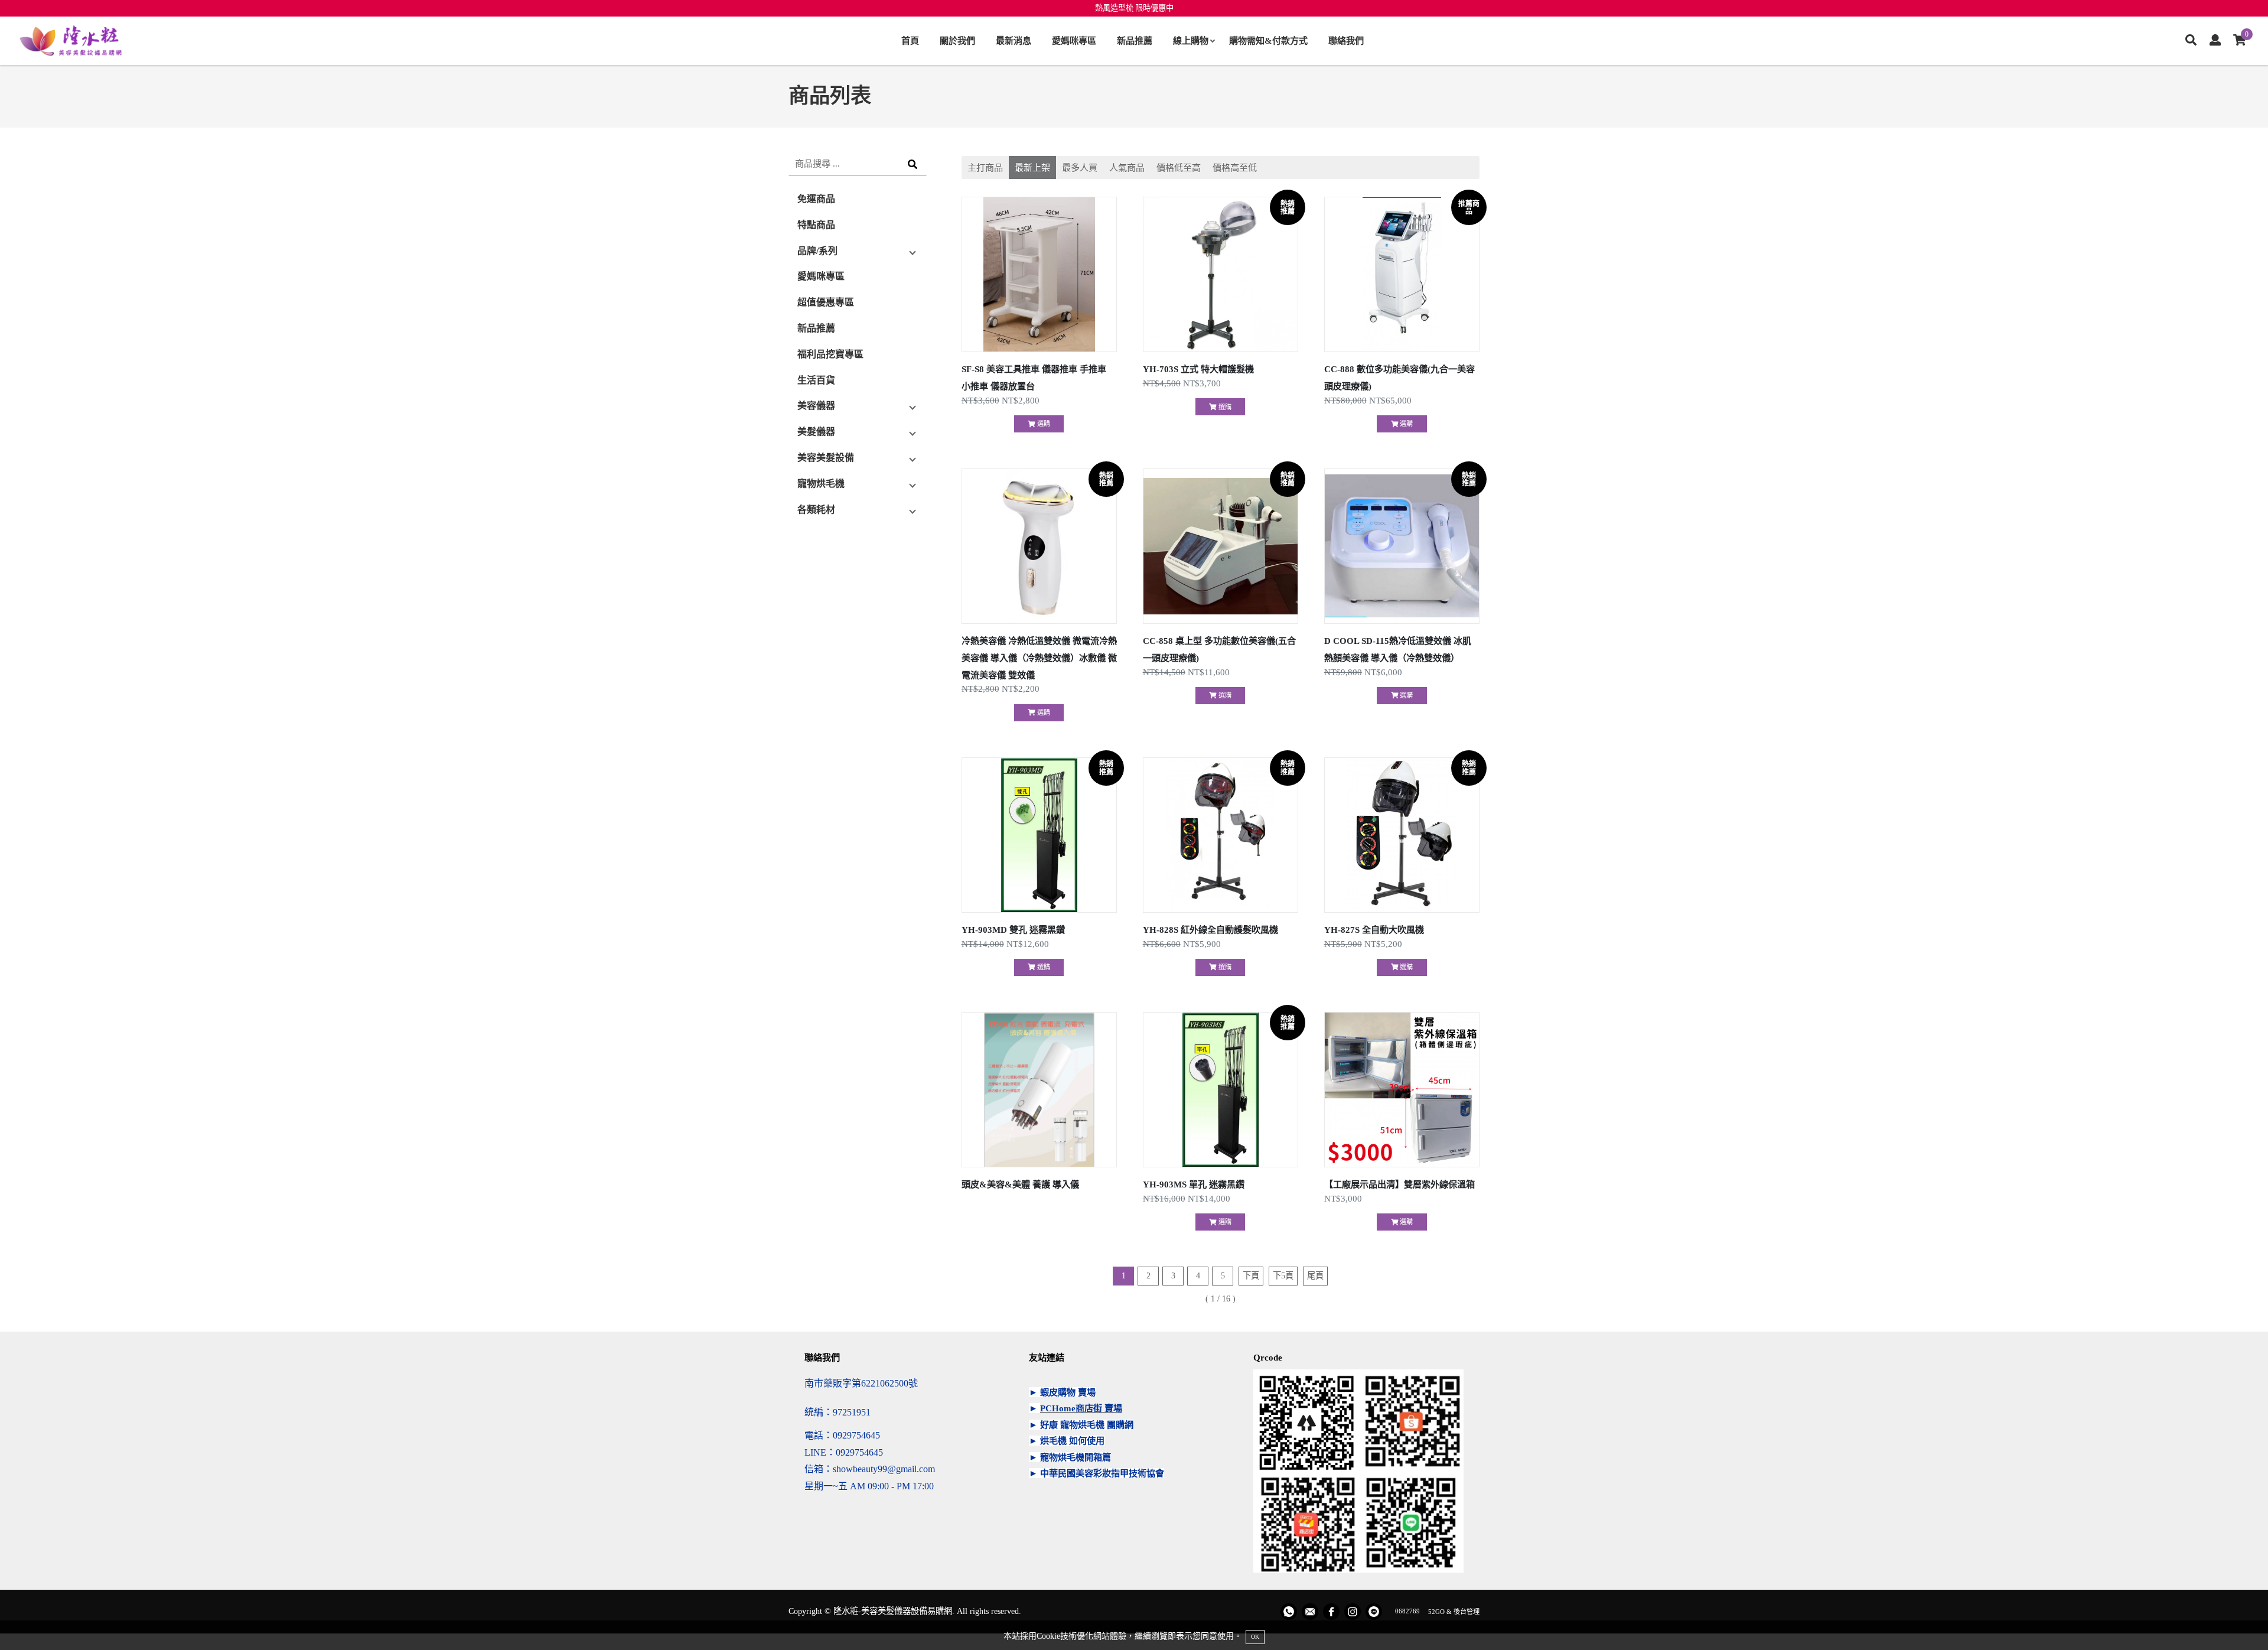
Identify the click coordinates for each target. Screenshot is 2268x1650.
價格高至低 (1235, 167)
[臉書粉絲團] (1331, 1612)
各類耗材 (816, 510)
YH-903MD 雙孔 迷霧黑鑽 (1013, 930)
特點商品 (816, 225)
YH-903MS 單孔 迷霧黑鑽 (1194, 1184)
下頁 (1251, 1275)
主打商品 (985, 167)
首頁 (910, 40)
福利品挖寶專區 (830, 354)
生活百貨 (816, 380)
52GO (1436, 1611)
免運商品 (816, 199)
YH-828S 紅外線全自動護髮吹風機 (1210, 930)
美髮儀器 (816, 432)
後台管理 (1467, 1611)
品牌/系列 (817, 251)
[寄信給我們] (1310, 1612)
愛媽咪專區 (1074, 40)
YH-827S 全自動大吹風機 (1374, 930)
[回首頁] (71, 41)
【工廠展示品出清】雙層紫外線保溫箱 (1399, 1184)
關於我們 (957, 40)
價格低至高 (1179, 167)
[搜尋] (2191, 41)
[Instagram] (1353, 1612)
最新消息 (1014, 40)
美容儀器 (816, 406)
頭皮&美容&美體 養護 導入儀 (1020, 1184)
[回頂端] (2237, 1619)
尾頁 (1315, 1275)
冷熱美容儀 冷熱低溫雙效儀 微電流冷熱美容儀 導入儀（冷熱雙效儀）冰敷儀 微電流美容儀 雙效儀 (1039, 658)
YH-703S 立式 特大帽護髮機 (1198, 369)
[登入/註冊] (2215, 41)
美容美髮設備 (826, 458)
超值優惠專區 (826, 302)
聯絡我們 (1346, 40)
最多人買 (1080, 167)
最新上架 (1032, 167)
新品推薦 (1135, 40)
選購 (1043, 424)
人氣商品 (1127, 167)
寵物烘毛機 (821, 484)
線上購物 (1191, 40)
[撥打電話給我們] (1289, 1612)
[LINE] (1374, 1612)
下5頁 (1283, 1275)
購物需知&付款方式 (1268, 40)
